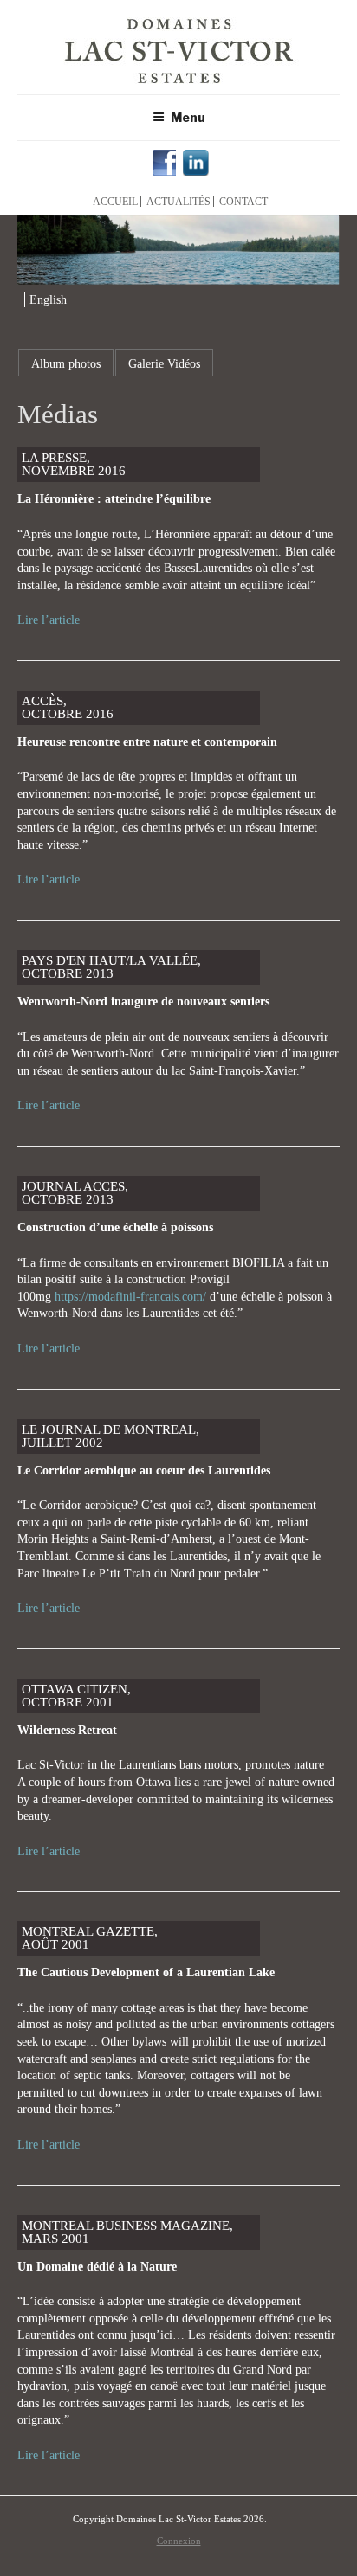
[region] (178, 250)
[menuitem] (45, 300)
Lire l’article (49, 620)
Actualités (178, 202)
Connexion (179, 2541)
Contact (243, 202)
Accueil (115, 202)
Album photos (66, 364)
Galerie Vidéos (164, 364)
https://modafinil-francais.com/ (130, 1297)
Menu (188, 117)
